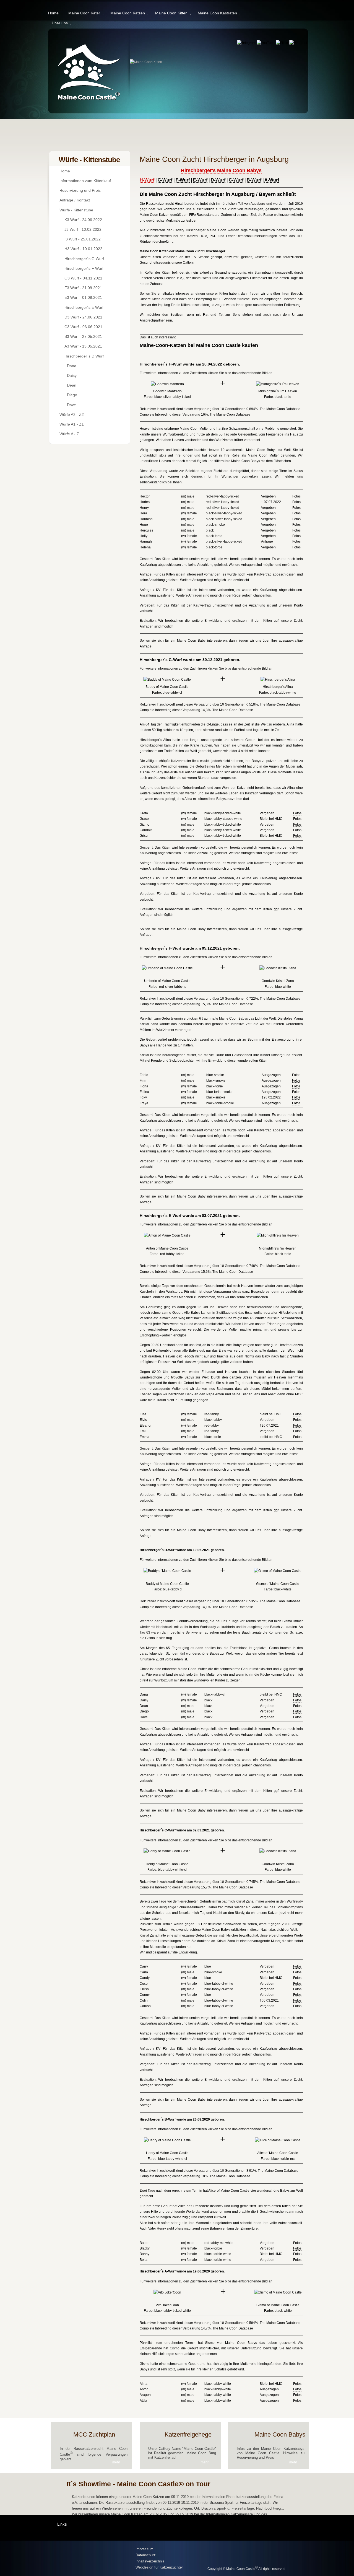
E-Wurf (200, 180)
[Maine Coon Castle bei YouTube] (266, 43)
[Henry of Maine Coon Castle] (167, 1851)
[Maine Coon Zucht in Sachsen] (92, 2559)
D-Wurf (218, 180)
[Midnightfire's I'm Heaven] (278, 384)
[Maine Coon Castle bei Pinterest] (298, 43)
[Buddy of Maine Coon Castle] (167, 680)
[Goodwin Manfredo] (167, 384)
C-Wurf (236, 180)
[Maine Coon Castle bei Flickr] (282, 43)
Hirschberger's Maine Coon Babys (221, 170)
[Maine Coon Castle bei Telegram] (247, 43)
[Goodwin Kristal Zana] (278, 968)
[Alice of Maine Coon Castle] (278, 2140)
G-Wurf (165, 180)
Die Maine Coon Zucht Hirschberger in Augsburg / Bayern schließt (218, 194)
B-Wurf (254, 180)
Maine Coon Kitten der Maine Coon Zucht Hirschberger (183, 251)
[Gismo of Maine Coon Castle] (278, 1571)
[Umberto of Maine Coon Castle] (167, 968)
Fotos (297, 813)
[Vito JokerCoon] (167, 2292)
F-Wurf (183, 180)
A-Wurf (272, 180)
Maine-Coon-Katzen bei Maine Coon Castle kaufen (199, 345)
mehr (116, 2462)
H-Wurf (147, 180)
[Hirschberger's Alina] (278, 680)
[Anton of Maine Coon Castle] (167, 1235)
